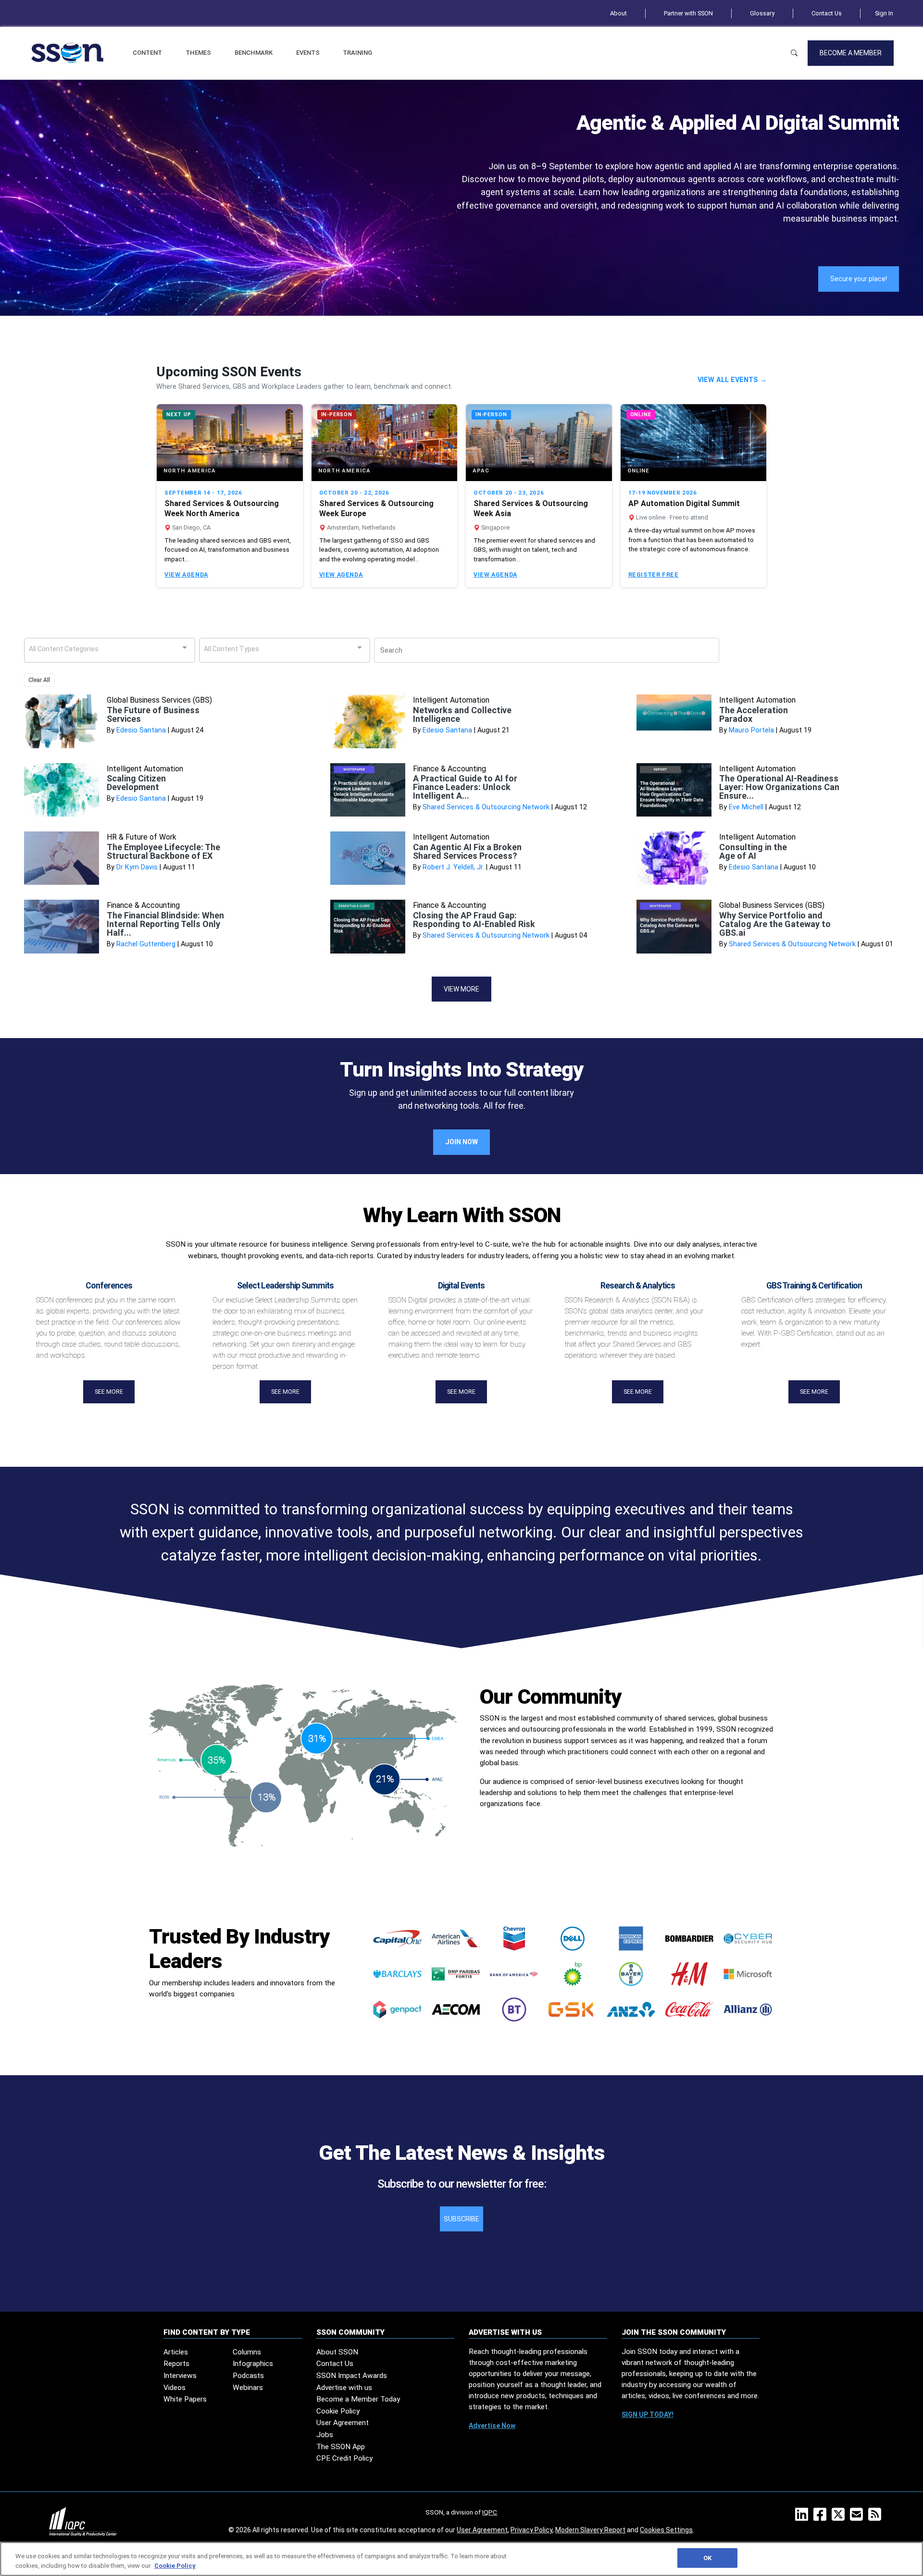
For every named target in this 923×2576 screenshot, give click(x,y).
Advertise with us (344, 2388)
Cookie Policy (338, 2411)
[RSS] (877, 2517)
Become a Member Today (358, 2399)
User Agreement (343, 2423)
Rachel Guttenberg (146, 944)
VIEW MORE (461, 989)
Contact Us (827, 13)
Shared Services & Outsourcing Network (486, 807)
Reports (176, 2364)
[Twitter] (840, 2517)
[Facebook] (822, 2517)
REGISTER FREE (654, 575)
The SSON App (341, 2447)
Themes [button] (198, 53)
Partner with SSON (688, 13)
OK (707, 2558)
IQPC (490, 2512)
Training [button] (357, 53)
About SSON (337, 2352)
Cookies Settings (666, 2530)
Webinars (248, 2388)
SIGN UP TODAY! (648, 2415)
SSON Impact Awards (352, 2376)
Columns (247, 2352)
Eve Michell (746, 807)
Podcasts (248, 2376)
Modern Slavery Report (590, 2530)
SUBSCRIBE (461, 2219)
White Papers (185, 2399)
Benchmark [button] (254, 53)
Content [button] (147, 53)
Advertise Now (492, 2426)
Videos (175, 2388)
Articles (176, 2352)
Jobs (325, 2435)
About (618, 13)
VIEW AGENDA (186, 575)
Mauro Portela (751, 730)
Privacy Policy (531, 2530)
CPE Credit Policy (344, 2458)
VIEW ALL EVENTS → (732, 380)
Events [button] (308, 53)
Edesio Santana (141, 730)
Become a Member (851, 53)
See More (109, 1392)
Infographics (253, 2364)
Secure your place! (859, 279)
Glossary (762, 13)
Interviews (180, 2376)
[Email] (858, 2517)
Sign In (884, 13)
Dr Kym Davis (137, 867)
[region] (461, 2559)
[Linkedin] (804, 2517)
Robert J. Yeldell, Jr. (453, 867)
